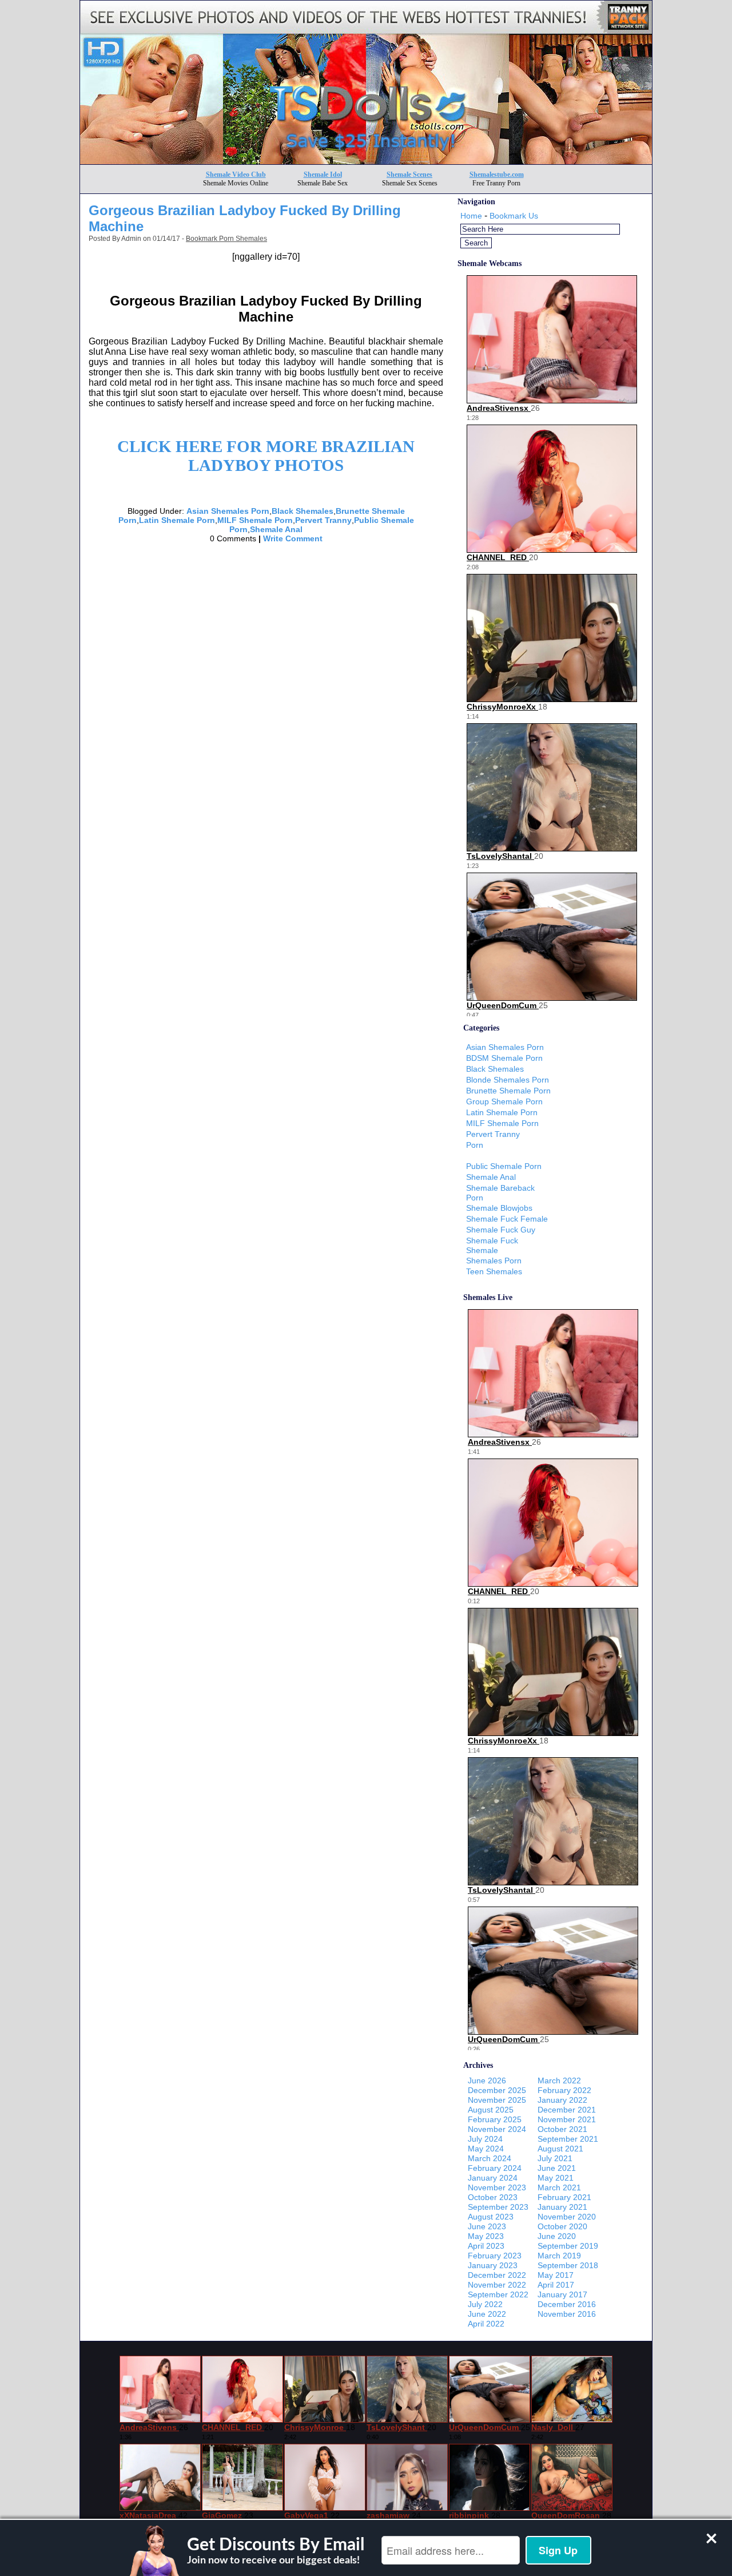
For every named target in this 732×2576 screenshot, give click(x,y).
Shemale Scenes (409, 175)
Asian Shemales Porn (228, 511)
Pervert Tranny (323, 520)
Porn (475, 1145)
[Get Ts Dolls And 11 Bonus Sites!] (366, 161)
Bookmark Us (514, 216)
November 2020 (567, 2217)
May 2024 (486, 2149)
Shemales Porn (494, 1261)
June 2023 (487, 2226)
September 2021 (568, 2139)
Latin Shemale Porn (177, 520)
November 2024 (497, 2129)
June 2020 (557, 2236)
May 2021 (556, 2178)
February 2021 (564, 2197)
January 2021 (562, 2207)
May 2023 (486, 2236)
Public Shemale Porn (504, 1166)
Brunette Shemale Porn (508, 1091)
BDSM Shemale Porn (504, 1058)
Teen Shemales (494, 1271)
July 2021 (555, 2158)
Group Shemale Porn (504, 1101)
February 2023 (495, 2256)
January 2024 (493, 2178)
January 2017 (562, 2294)
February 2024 (495, 2168)
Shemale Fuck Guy (501, 1230)
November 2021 (567, 2119)
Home (471, 216)
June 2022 (487, 2314)
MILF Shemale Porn (255, 520)
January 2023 (493, 2265)
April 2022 (486, 2324)
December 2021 (567, 2110)
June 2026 (487, 2080)
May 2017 (556, 2275)
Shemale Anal (276, 529)
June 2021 (557, 2168)
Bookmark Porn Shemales (226, 239)
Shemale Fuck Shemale (492, 1245)
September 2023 (498, 2207)
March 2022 (559, 2080)
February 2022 (564, 2090)
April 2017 (556, 2285)
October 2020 (562, 2226)
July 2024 (485, 2139)
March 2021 (559, 2187)
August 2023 (491, 2217)
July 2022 (485, 2304)
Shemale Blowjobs (499, 1208)
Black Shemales (303, 511)
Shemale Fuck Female (507, 1219)
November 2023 (497, 2187)
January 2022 (562, 2100)
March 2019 (559, 2256)
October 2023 (493, 2197)
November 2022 (497, 2285)
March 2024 (490, 2158)
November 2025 (497, 2100)
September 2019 (568, 2246)
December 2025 (497, 2090)
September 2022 (498, 2294)
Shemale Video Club (236, 175)
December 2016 (567, 2304)
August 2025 (491, 2110)
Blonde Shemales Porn (508, 1080)
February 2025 (495, 2119)
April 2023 (486, 2246)
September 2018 (568, 2265)
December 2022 (497, 2275)
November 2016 (567, 2314)
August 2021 (560, 2149)
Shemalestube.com (497, 175)
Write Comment (293, 538)
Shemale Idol (323, 175)
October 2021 (562, 2129)
